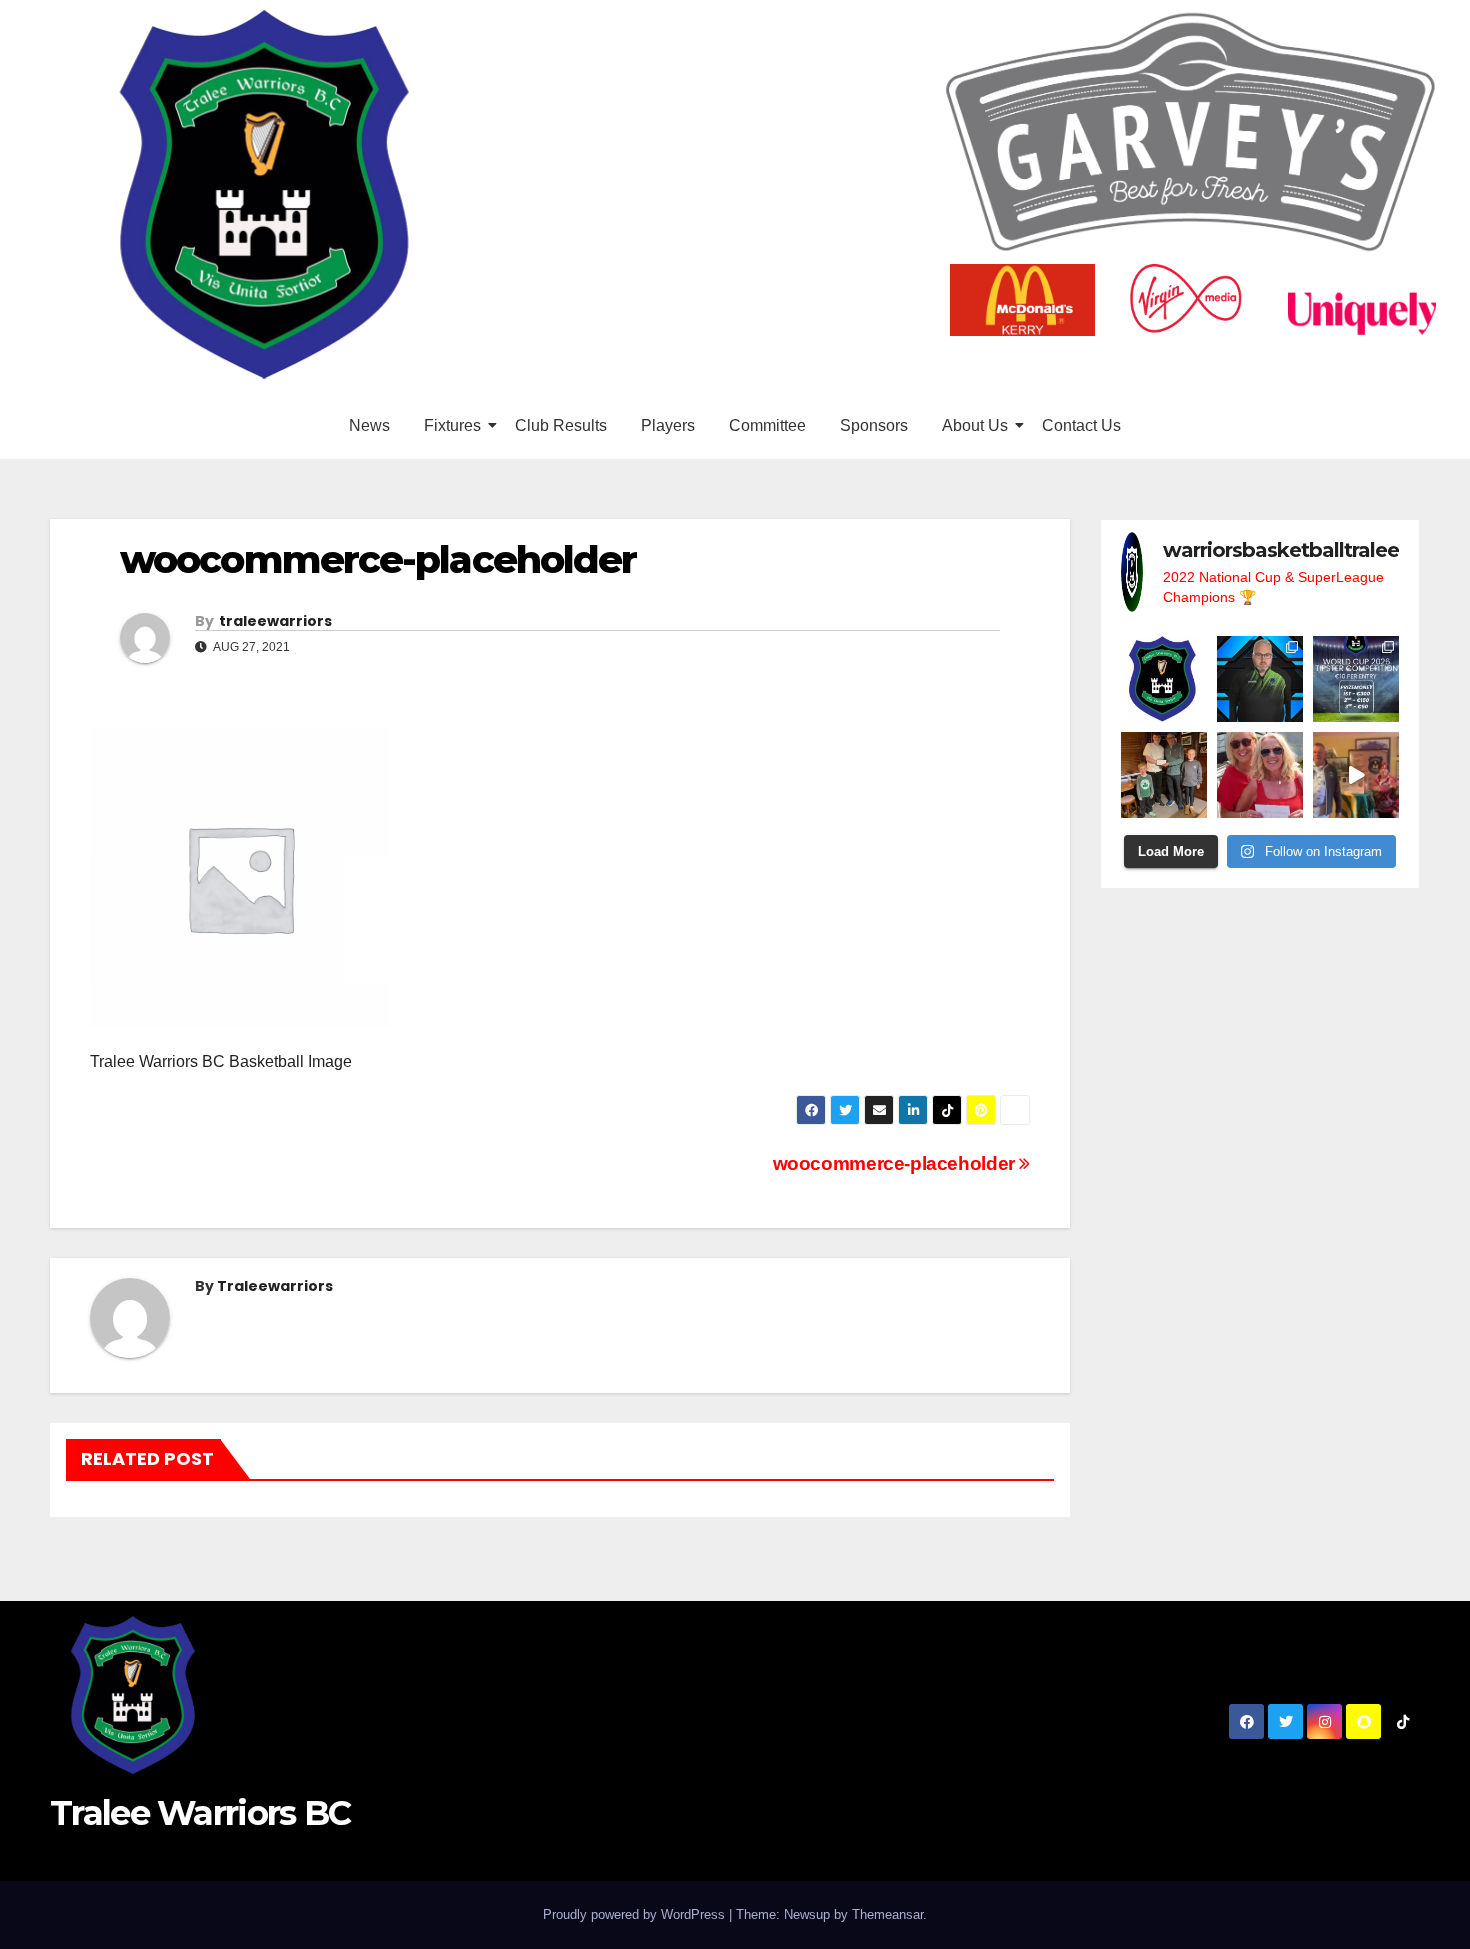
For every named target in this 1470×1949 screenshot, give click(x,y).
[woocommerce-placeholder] (560, 878)
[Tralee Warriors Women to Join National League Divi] (1164, 679)
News (369, 425)
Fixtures (452, 425)
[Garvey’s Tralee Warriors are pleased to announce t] (1260, 679)
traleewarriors (275, 621)
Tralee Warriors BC (200, 1813)
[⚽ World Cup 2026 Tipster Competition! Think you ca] (1356, 679)
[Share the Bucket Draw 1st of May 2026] (1356, 775)
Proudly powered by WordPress (636, 1914)
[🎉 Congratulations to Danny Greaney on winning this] (1164, 775)
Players (668, 425)
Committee (767, 425)
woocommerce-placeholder (896, 1163)
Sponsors (874, 425)
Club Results (561, 425)
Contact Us (1081, 425)
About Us (975, 425)
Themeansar (887, 1914)
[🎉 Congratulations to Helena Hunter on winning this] (1260, 775)
